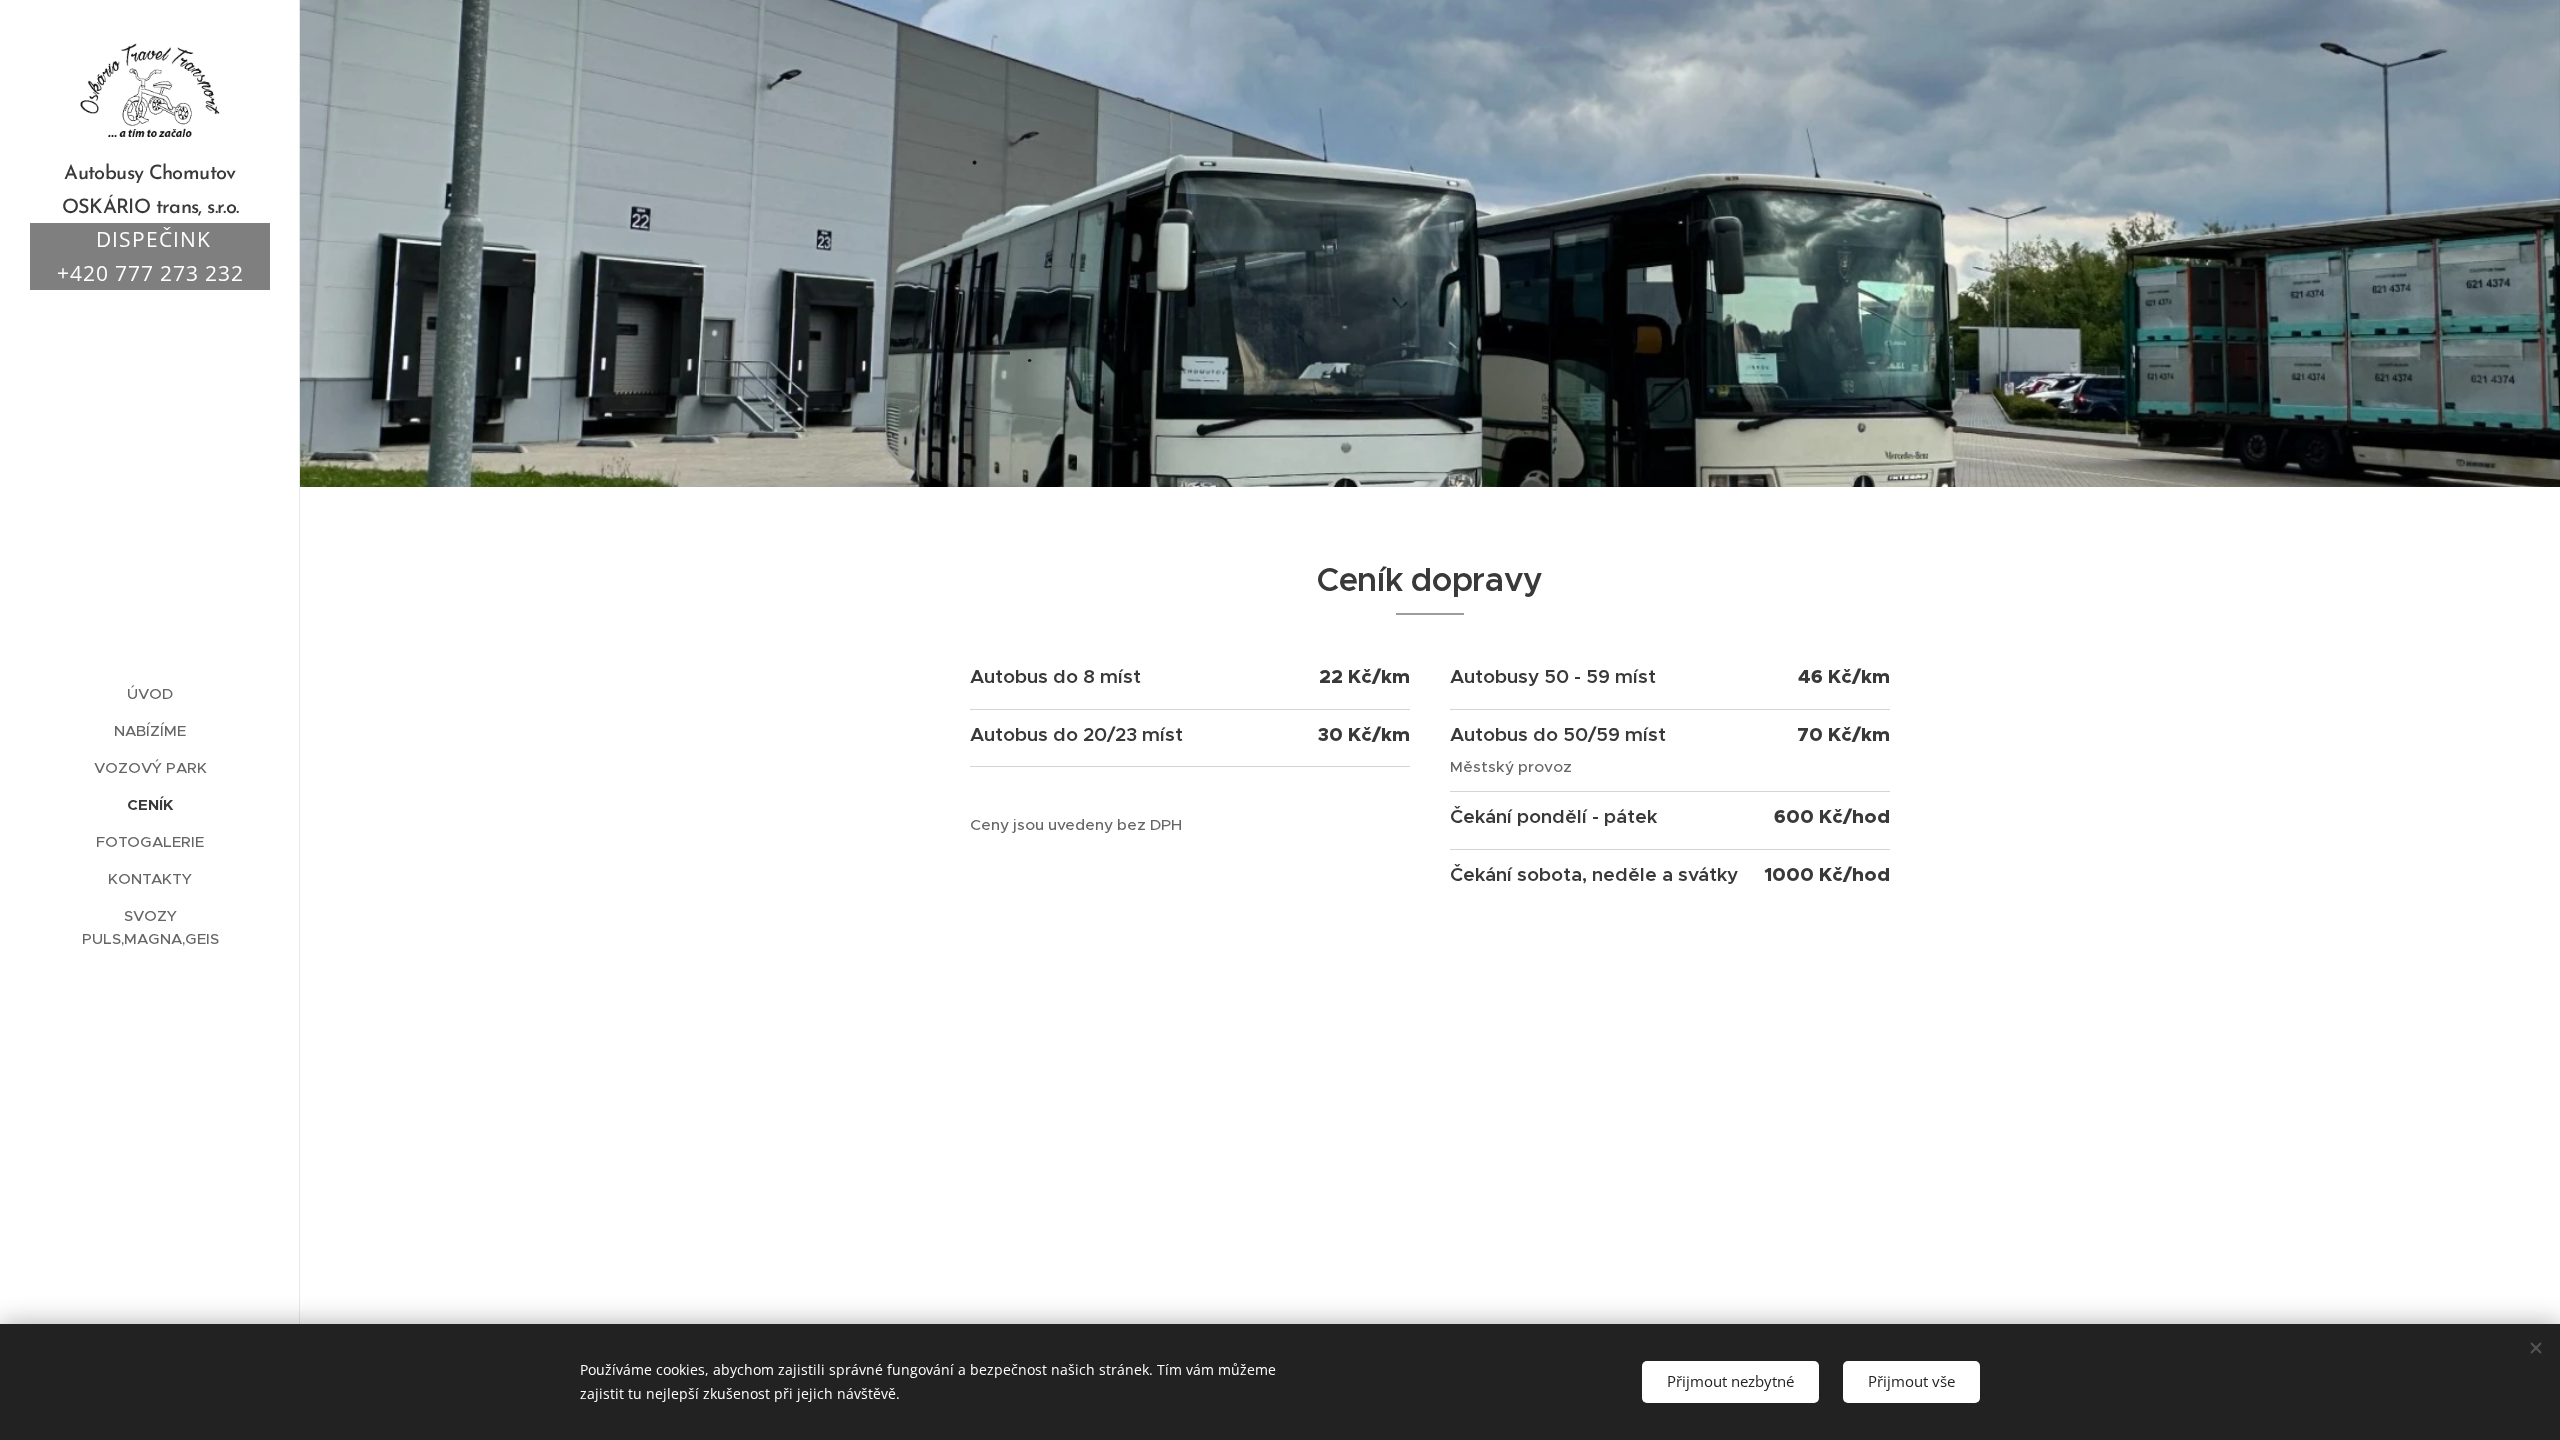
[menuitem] (150, 693)
